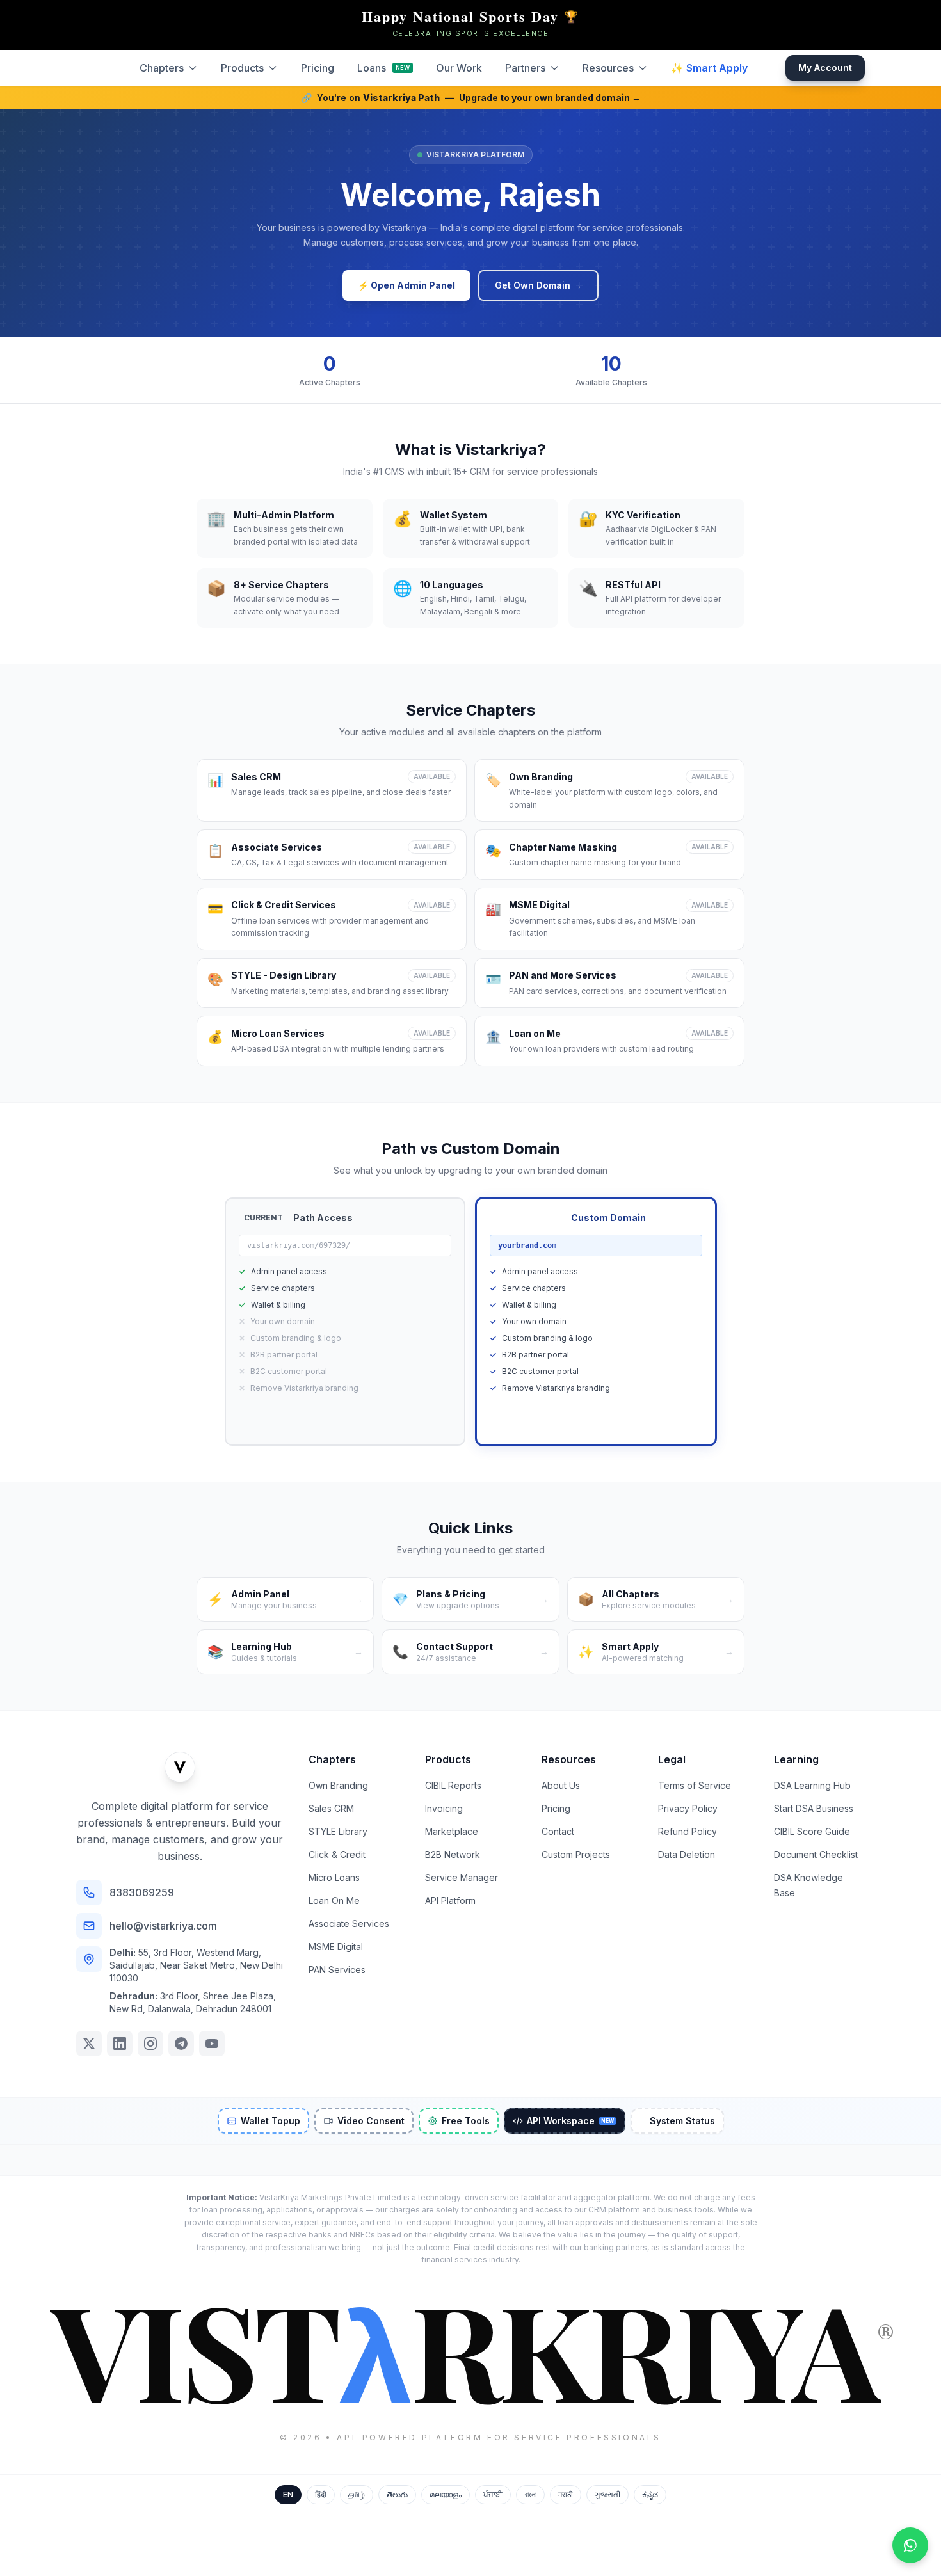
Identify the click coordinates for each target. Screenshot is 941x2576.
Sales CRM (331, 1808)
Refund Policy (688, 1831)
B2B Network (453, 1854)
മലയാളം (446, 2494)
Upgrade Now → (596, 1419)
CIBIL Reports (453, 1785)
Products (242, 68)
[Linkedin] (120, 2044)
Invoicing (444, 1808)
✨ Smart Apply (709, 68)
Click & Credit (337, 1854)
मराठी (566, 2494)
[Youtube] (212, 2044)
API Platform (450, 1900)
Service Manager (462, 1877)
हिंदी (321, 2494)
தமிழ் (357, 2494)
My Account (825, 68)
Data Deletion (687, 1854)
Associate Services (349, 1924)
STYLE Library (338, 1831)
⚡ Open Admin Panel (406, 285)
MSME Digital (336, 1947)
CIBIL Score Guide (812, 1831)
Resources (608, 68)
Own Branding (338, 1785)
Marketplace (452, 1831)
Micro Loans (334, 1877)
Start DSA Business (814, 1808)
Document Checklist (816, 1854)
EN (288, 2494)
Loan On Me (334, 1900)
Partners (525, 68)
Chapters (162, 68)
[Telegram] (181, 2044)
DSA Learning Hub (812, 1785)
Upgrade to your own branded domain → (550, 98)
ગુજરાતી (607, 2494)
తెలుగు (397, 2494)
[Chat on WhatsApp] (910, 2545)
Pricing (318, 68)
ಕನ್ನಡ (650, 2494)
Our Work (459, 68)
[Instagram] (150, 2044)
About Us (561, 1785)
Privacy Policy (688, 1808)
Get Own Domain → (538, 285)
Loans (383, 68)
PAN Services (337, 1970)
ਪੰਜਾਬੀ (493, 2494)
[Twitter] (89, 2044)
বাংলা (530, 2494)
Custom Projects (576, 1854)
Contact (558, 1831)
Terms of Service (695, 1785)
